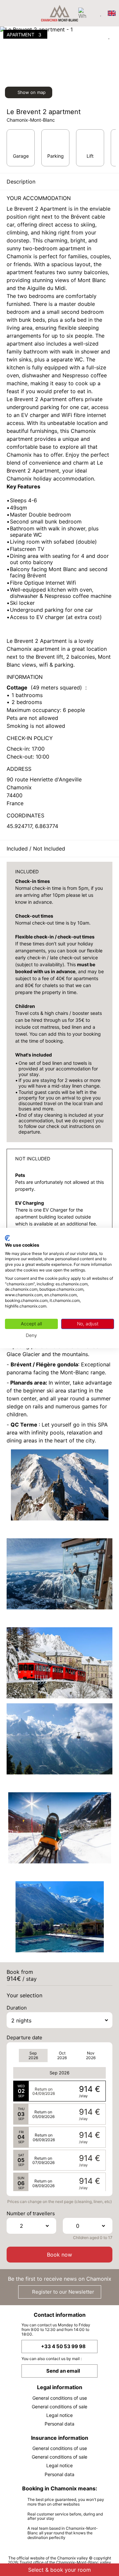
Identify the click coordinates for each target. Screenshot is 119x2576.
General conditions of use (60, 2398)
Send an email (63, 2371)
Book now (59, 2255)
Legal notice (59, 2415)
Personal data (59, 2424)
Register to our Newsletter (62, 2292)
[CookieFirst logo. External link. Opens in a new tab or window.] (7, 1238)
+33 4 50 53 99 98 (63, 2346)
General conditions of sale (59, 2407)
